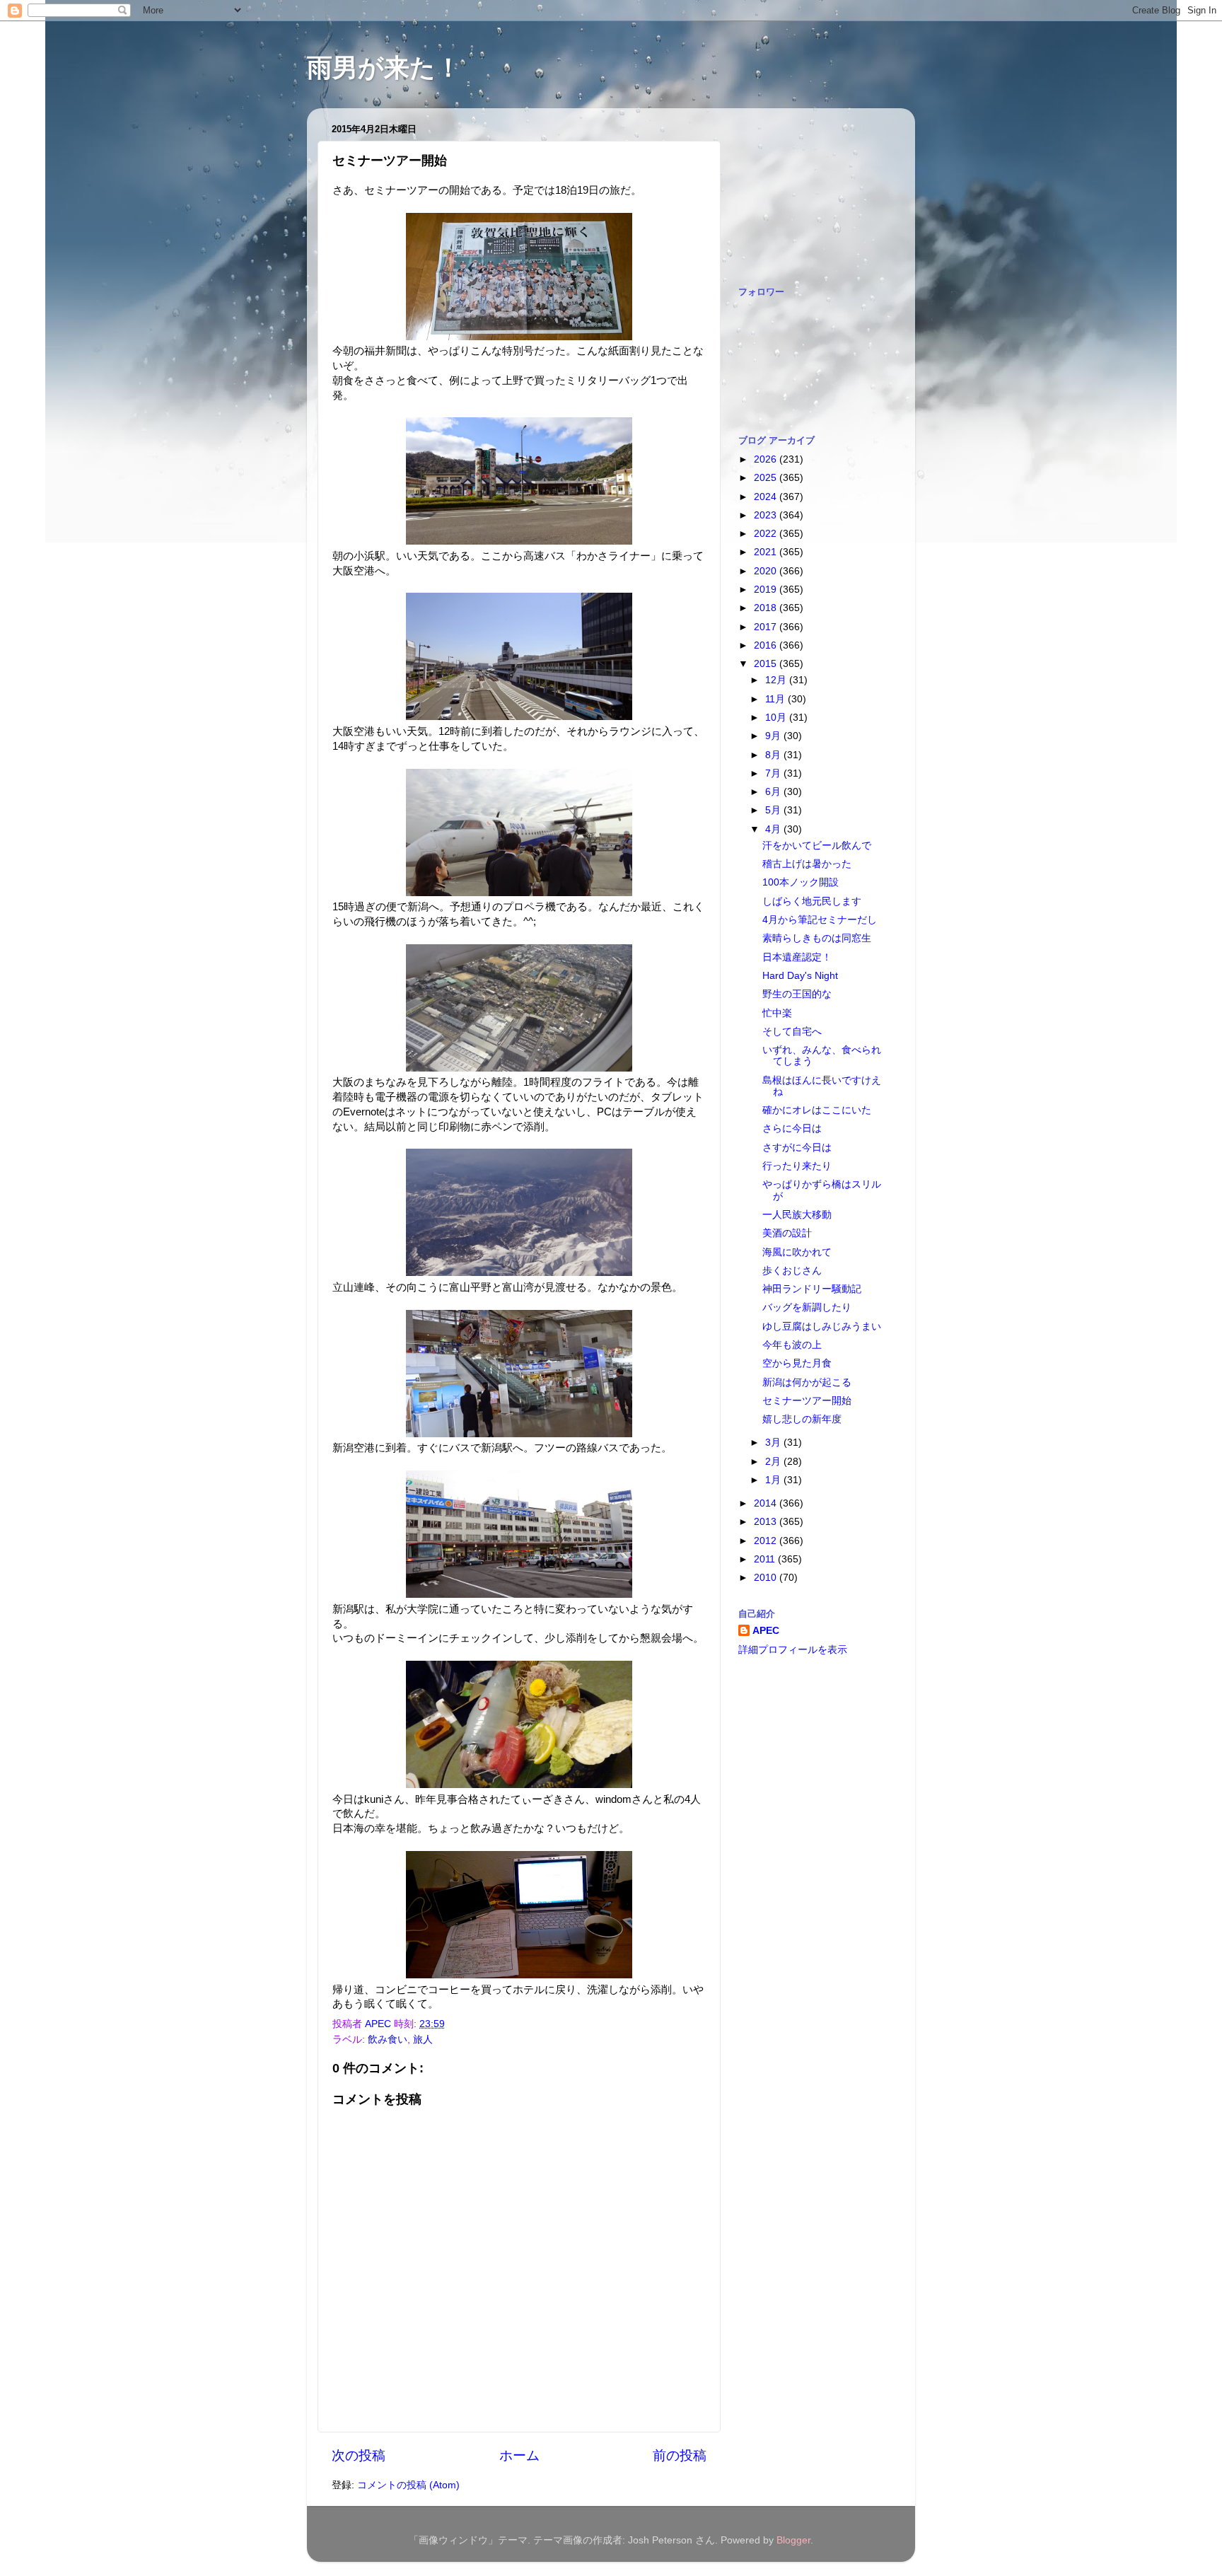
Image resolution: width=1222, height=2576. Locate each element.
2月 (774, 1462)
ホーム (519, 2455)
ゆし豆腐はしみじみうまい (822, 1327)
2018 (767, 608)
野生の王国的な (797, 994)
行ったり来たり (797, 1166)
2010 (767, 1578)
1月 (774, 1480)
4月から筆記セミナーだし (820, 920)
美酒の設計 (787, 1233)
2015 (767, 664)
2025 (767, 478)
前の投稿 (680, 2455)
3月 (774, 1443)
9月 (774, 736)
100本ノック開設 (801, 882)
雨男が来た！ (384, 68)
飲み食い (388, 2040)
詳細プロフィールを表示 (793, 1650)
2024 (767, 497)
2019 (767, 590)
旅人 (423, 2040)
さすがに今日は (797, 1148)
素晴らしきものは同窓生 (817, 938)
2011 (766, 1559)
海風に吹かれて (797, 1252)
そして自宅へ (792, 1032)
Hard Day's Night (800, 976)
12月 (777, 680)
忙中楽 (777, 1013)
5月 (774, 810)
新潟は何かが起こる (807, 1382)
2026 (767, 459)
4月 (774, 829)
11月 (776, 699)
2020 (767, 571)
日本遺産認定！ (797, 957)
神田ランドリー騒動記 (812, 1289)
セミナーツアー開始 (807, 1401)
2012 (767, 1541)
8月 (774, 755)
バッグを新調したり (807, 1307)
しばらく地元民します (812, 901)
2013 (767, 1522)
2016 (767, 645)
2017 (767, 627)
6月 (774, 792)
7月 (774, 773)
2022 (767, 534)
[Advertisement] (809, 190)
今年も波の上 (792, 1345)
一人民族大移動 (797, 1215)
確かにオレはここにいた (817, 1110)
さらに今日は (792, 1129)
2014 (767, 1503)
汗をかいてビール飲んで (817, 846)
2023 (767, 515)
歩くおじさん (792, 1271)
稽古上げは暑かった (807, 864)
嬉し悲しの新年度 (802, 1419)
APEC (766, 1631)
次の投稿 (359, 2455)
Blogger (793, 2540)
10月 (777, 718)
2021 (767, 552)
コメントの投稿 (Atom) (408, 2485)
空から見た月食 (797, 1363)
